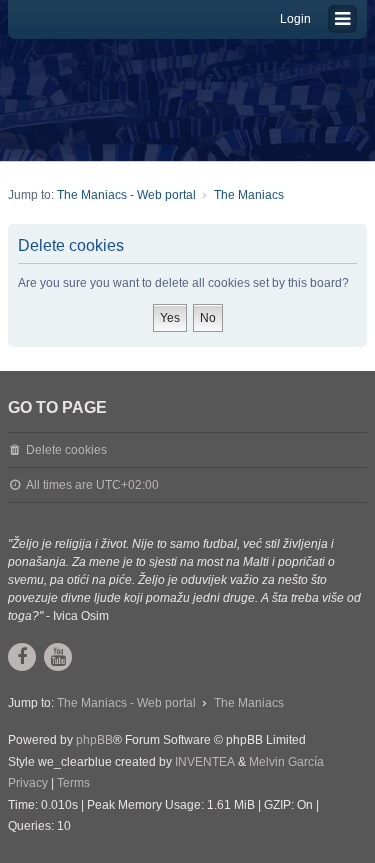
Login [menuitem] (295, 19)
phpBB (94, 740)
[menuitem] (28, 784)
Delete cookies (66, 450)
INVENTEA (205, 762)
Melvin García (286, 762)
